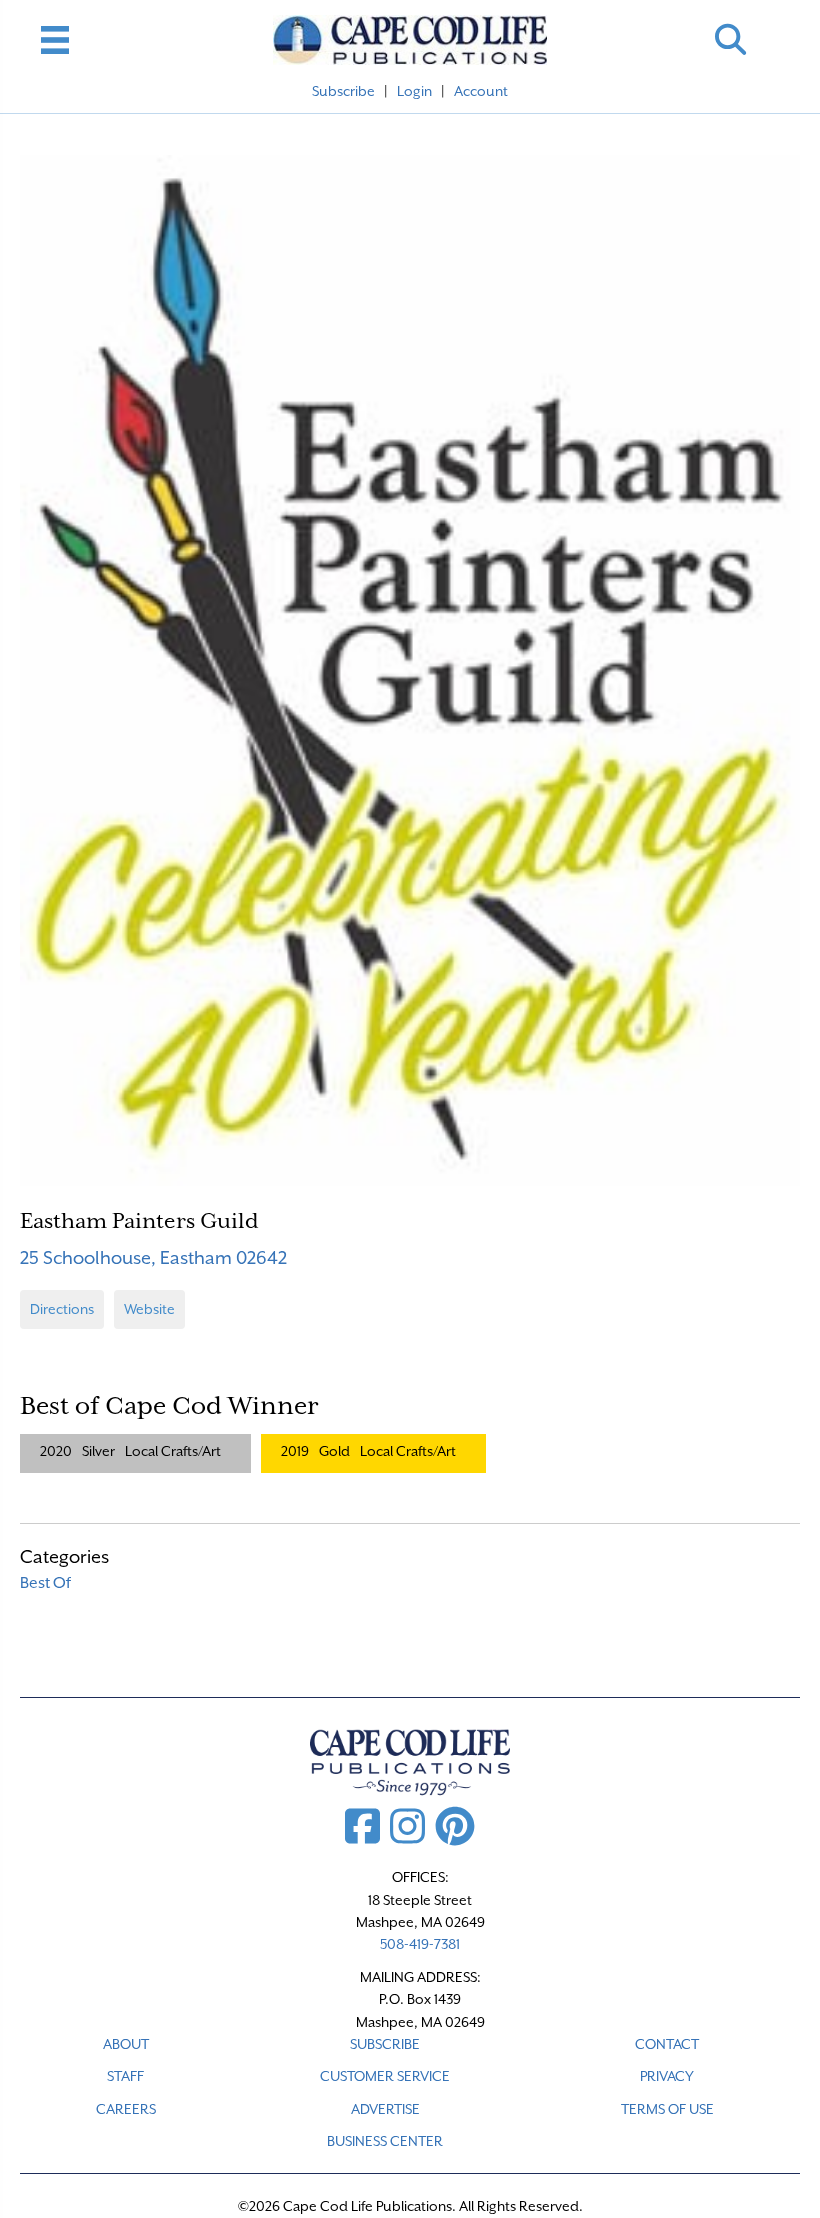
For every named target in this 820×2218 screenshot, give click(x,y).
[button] (730, 39)
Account (481, 91)
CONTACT (667, 2044)
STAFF (125, 2076)
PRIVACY (667, 2076)
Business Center (385, 2141)
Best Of (45, 1583)
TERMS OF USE (667, 2109)
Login (414, 91)
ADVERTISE (385, 2109)
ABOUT (126, 2044)
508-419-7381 (420, 1944)
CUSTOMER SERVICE (385, 2076)
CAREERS (126, 2109)
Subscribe (343, 91)
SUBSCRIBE (385, 2044)
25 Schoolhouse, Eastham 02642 (153, 1257)
